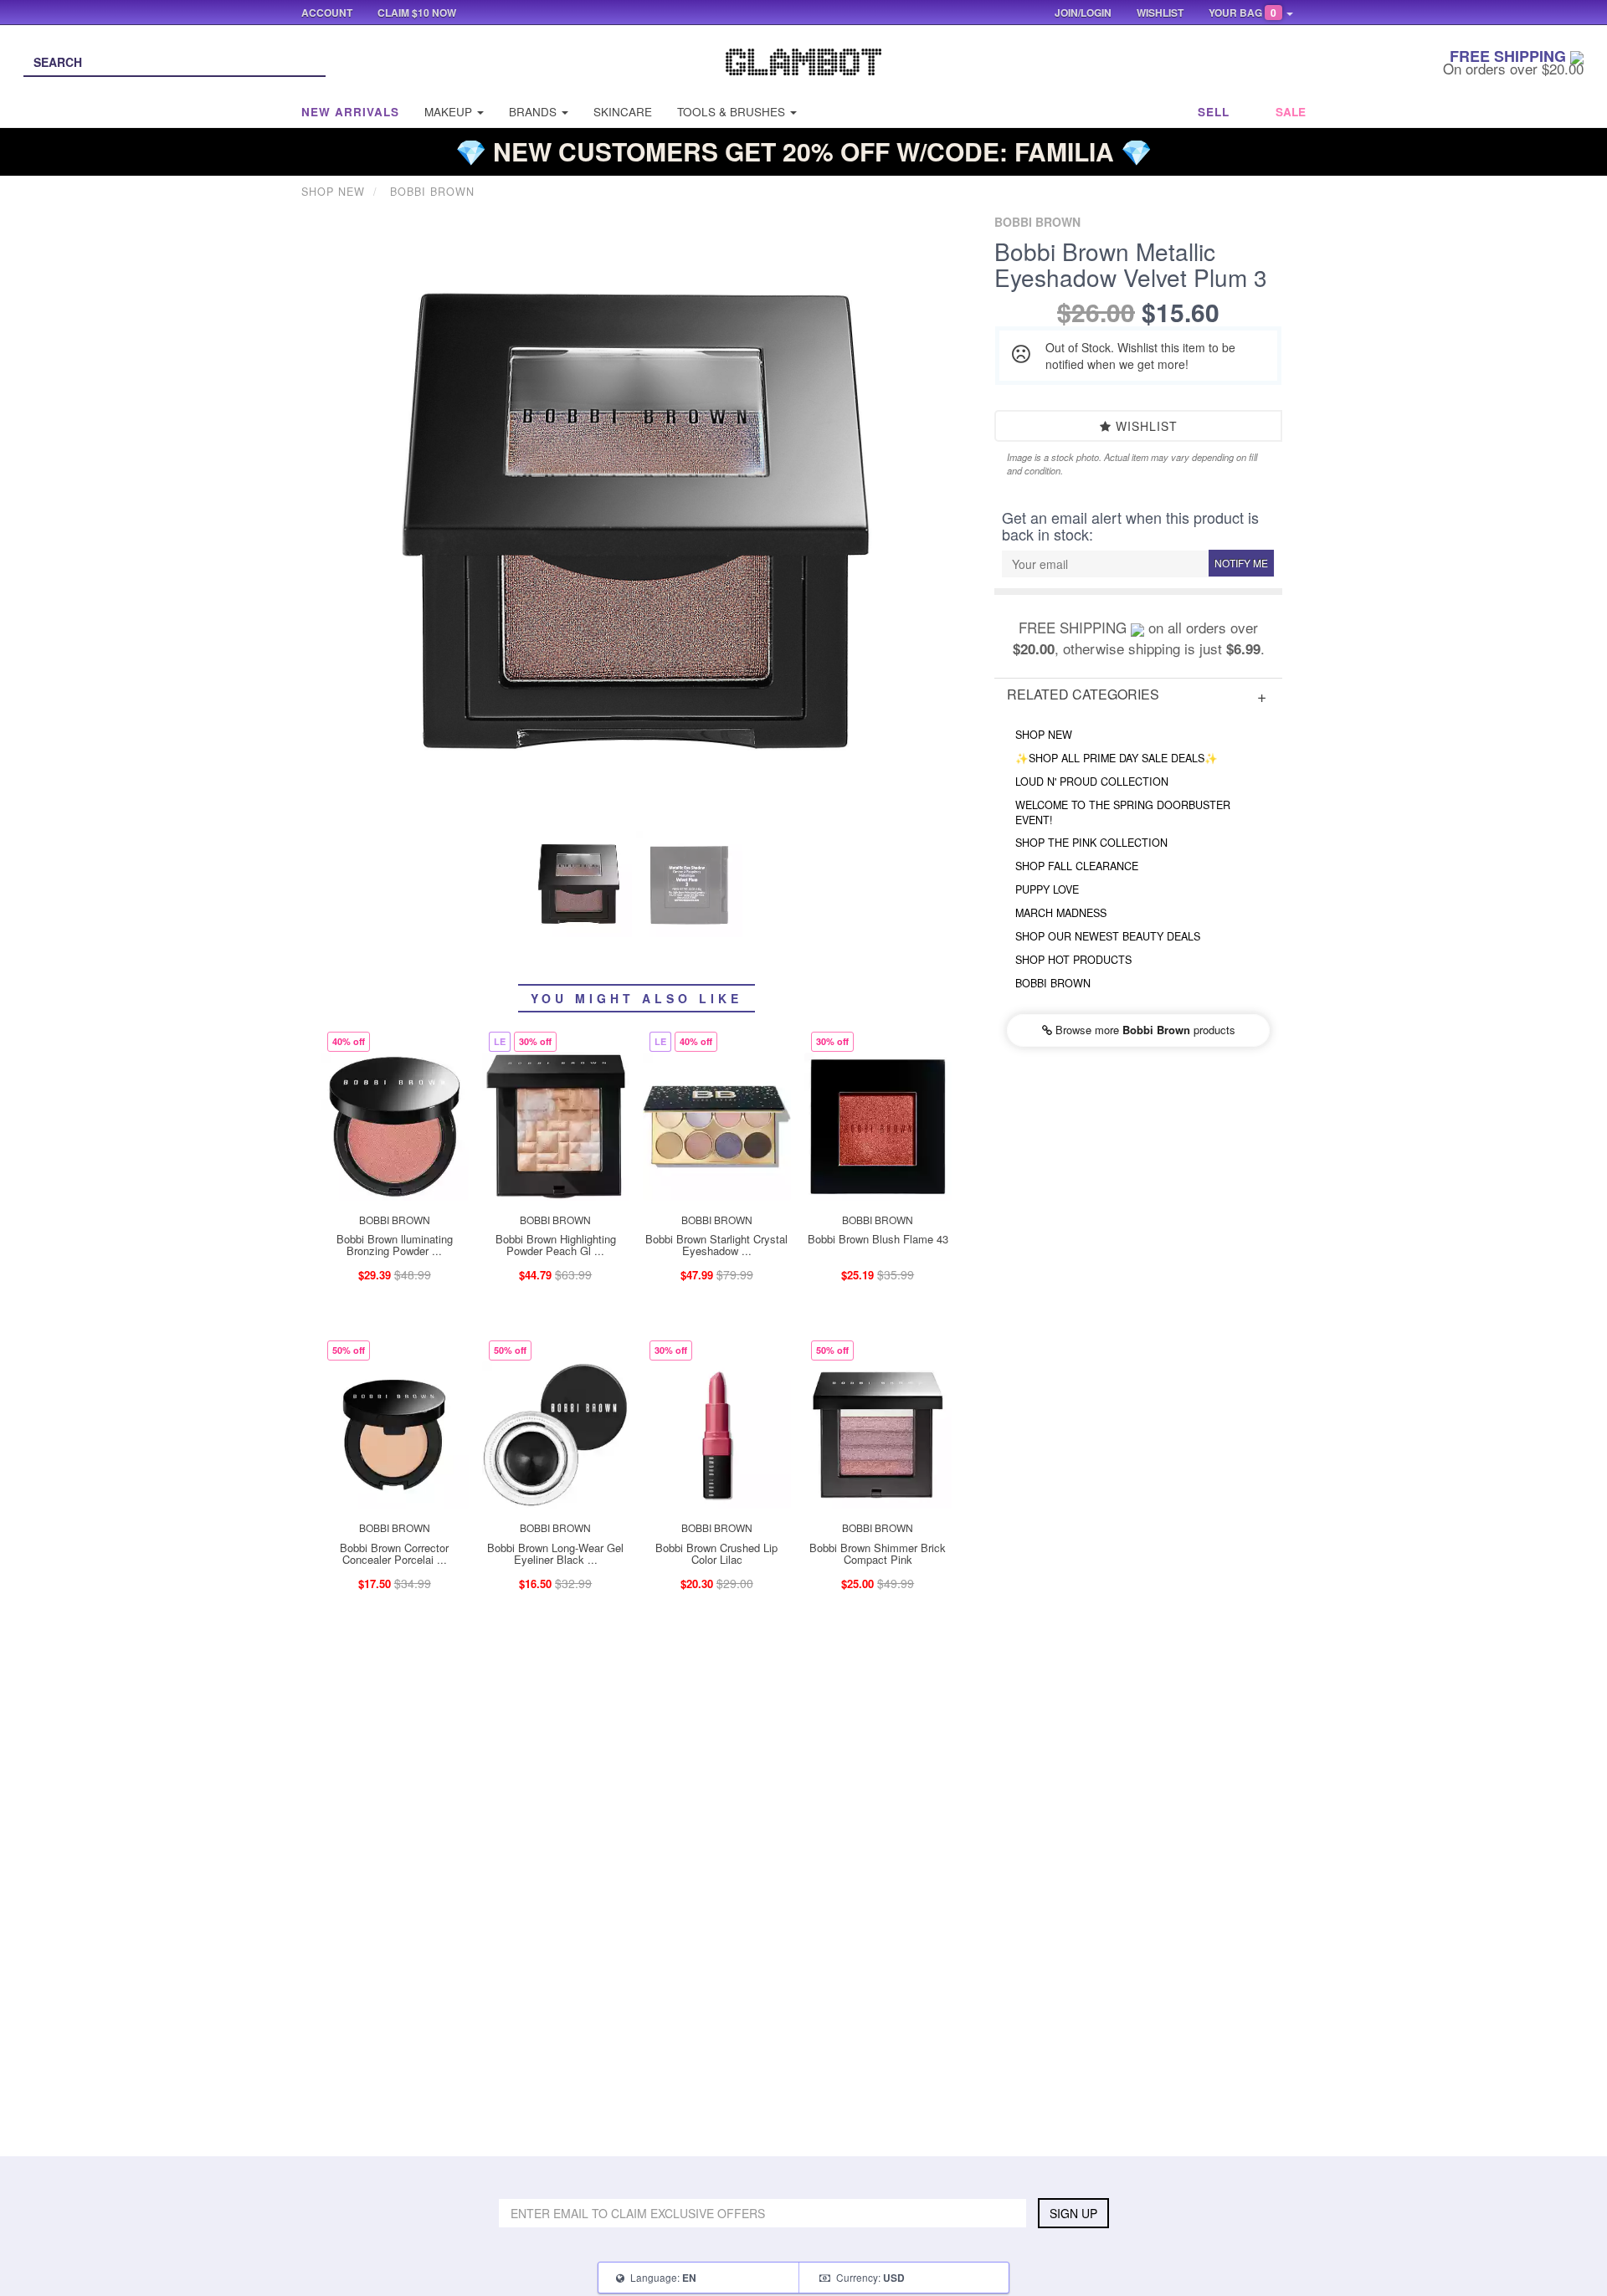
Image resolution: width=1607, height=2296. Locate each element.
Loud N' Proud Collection (1092, 782)
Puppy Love (1047, 889)
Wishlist (1145, 426)
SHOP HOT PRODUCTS (1073, 960)
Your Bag (1242, 13)
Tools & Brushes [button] (733, 112)
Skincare (623, 112)
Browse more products (1144, 1030)
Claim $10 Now (417, 13)
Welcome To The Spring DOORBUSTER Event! (1123, 812)
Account (327, 13)
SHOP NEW (1044, 735)
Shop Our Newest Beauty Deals (1108, 936)
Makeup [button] (450, 112)
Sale (1291, 112)
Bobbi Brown (1053, 983)
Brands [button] (534, 112)
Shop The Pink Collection (1091, 843)
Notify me (1241, 563)
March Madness (1061, 913)
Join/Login (1083, 13)
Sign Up (1073, 2213)
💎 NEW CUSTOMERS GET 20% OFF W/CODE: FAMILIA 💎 (803, 151)
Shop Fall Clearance (1077, 866)
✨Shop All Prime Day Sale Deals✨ (1117, 758)
